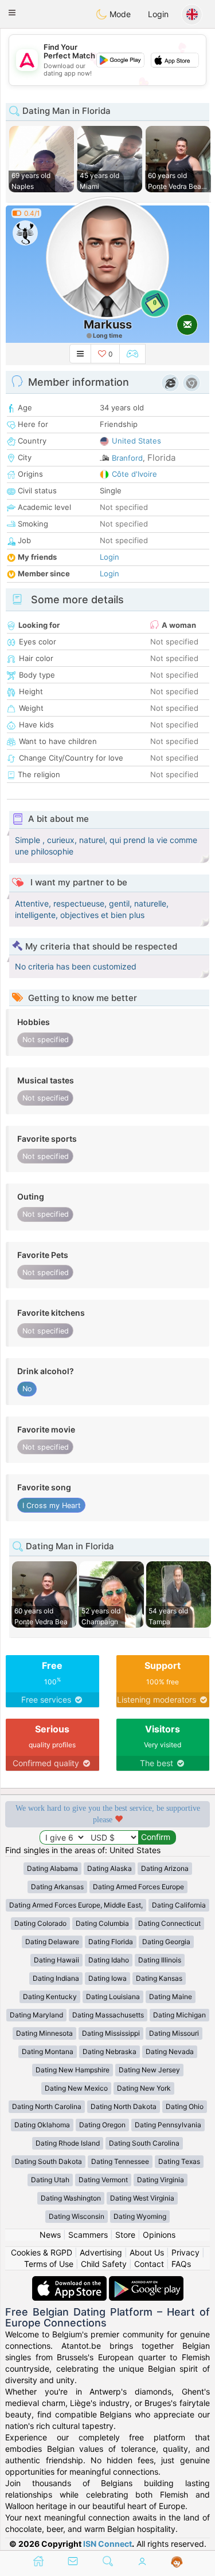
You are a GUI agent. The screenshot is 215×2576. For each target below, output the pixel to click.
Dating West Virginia (142, 2198)
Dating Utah (50, 2180)
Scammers (88, 2235)
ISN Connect (107, 2544)
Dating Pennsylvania (168, 2125)
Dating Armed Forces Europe (138, 1887)
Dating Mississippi (111, 2033)
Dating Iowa (107, 1978)
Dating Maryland (36, 2015)
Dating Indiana (56, 1978)
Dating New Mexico (76, 2088)
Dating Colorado (40, 1923)
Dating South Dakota (48, 2161)
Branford (127, 458)
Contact (149, 2264)
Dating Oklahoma (42, 2125)
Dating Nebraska (110, 2051)
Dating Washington (71, 2198)
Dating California (179, 1905)
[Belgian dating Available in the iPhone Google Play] (146, 2282)
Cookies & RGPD (42, 2252)
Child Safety (104, 2264)
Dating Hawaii (56, 1960)
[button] (12, 13)
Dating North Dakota (124, 2106)
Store (125, 2235)
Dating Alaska (110, 1868)
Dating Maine (171, 1997)
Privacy (185, 2252)
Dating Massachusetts (108, 2015)
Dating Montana (48, 2051)
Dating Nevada (170, 2051)
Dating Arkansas (57, 1887)
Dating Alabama (52, 1868)
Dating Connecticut (169, 1923)
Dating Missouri (174, 2033)
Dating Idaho (109, 1960)
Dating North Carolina (47, 2106)
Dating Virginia (161, 2180)
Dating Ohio (185, 2106)
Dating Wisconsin (77, 2216)
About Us (147, 2252)
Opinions (159, 2235)
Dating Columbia (102, 1923)
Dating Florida (111, 1942)
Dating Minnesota (44, 2033)
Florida (161, 458)
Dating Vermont (103, 2180)
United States (136, 441)
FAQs (181, 2264)
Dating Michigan (179, 2015)
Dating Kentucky (50, 1997)
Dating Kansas (159, 1978)
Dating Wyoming (140, 2216)
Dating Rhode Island (68, 2143)
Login (158, 14)
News (50, 2235)
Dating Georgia (166, 1942)
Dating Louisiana (113, 1997)
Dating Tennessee (120, 2161)
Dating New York (144, 2088)
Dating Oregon (102, 2125)
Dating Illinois (160, 1960)
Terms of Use (49, 2264)
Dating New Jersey (149, 2070)
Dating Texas (179, 2161)
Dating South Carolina (144, 2143)
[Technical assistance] (177, 2562)
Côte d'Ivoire (134, 474)
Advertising (101, 2252)
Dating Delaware (52, 1942)
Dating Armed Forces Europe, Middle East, (76, 1905)
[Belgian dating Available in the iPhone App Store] (71, 2282)
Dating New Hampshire (73, 2070)
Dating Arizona (165, 1868)
